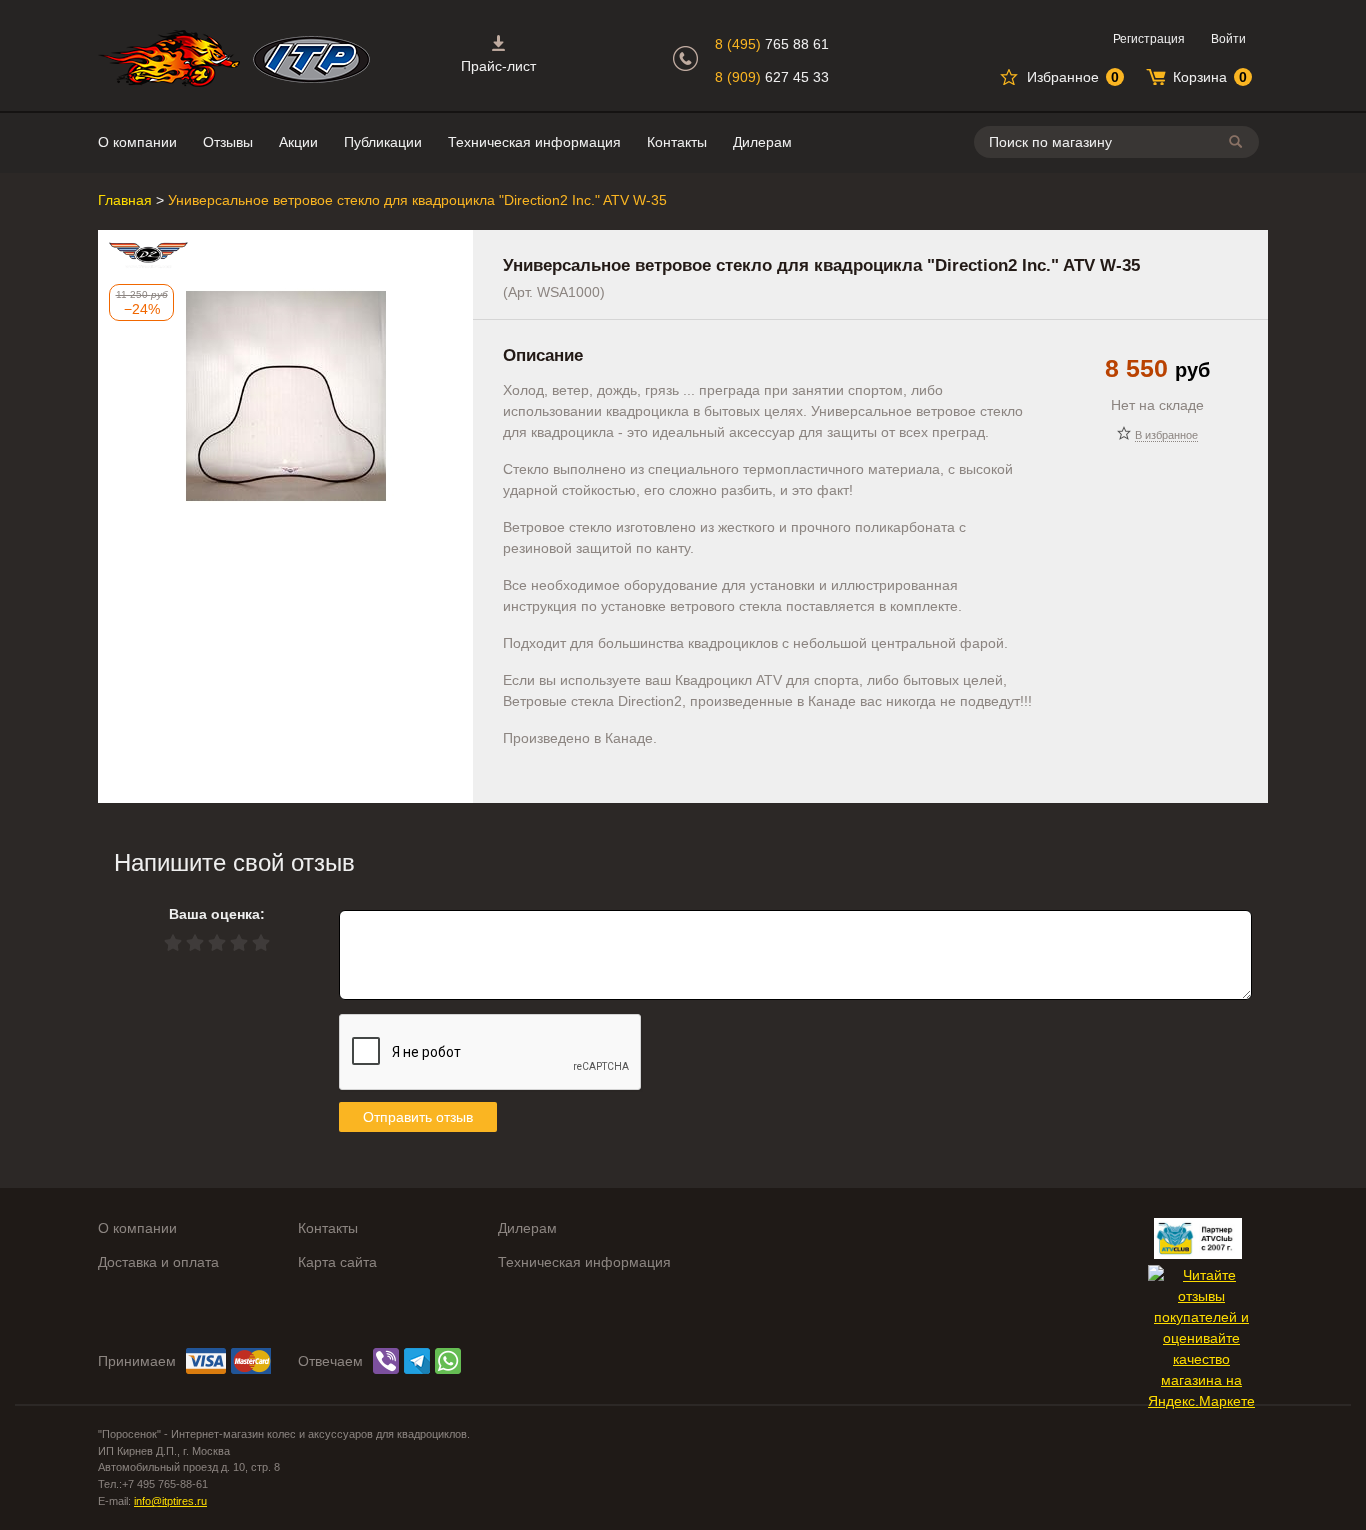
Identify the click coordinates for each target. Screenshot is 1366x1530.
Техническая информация (534, 142)
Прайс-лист (498, 66)
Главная (125, 200)
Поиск (1239, 141)
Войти (1228, 39)
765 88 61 (772, 44)
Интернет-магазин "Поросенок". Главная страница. (169, 58)
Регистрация (1149, 39)
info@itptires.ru (170, 1501)
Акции (298, 142)
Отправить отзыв (418, 1117)
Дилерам (762, 142)
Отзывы (228, 142)
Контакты (677, 142)
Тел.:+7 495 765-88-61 (153, 1484)
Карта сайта (337, 1262)
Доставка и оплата (158, 1262)
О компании (137, 142)
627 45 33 (772, 77)
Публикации (383, 142)
